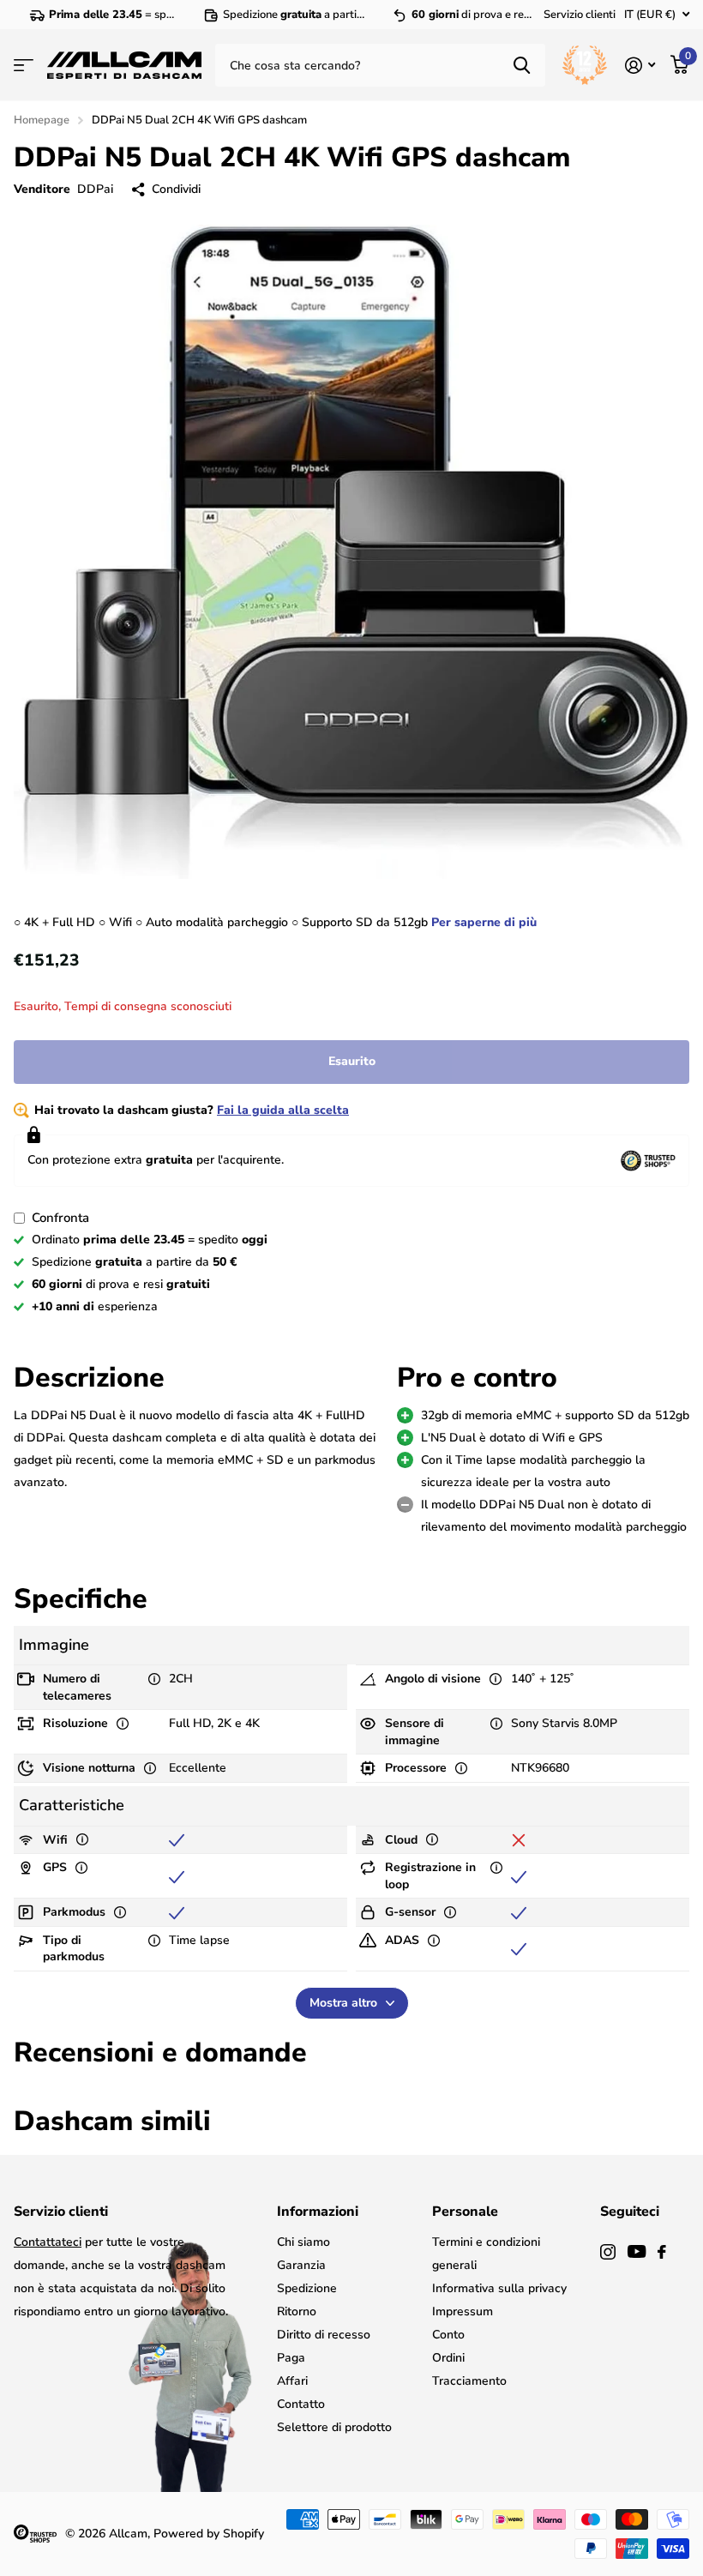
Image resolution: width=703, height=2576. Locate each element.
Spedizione (307, 2288)
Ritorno (297, 2311)
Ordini (448, 2358)
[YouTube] (637, 2251)
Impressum (463, 2311)
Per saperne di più (484, 922)
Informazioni (318, 2212)
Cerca (522, 65)
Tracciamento (469, 2381)
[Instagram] (608, 2252)
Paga (291, 2358)
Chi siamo (303, 2242)
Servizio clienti (580, 15)
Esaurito (352, 1061)
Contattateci (48, 2242)
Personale (465, 2212)
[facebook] (662, 2252)
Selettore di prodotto (334, 2427)
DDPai (95, 189)
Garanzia (301, 2265)
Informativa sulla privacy (499, 2288)
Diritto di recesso (324, 2335)
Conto (448, 2335)
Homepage (42, 120)
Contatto (301, 2404)
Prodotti (24, 65)
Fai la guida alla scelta (283, 1110)
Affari (292, 2381)
